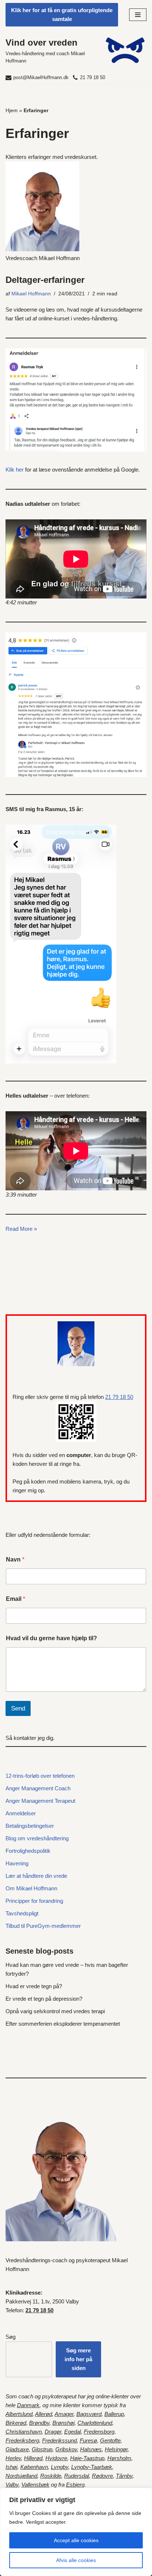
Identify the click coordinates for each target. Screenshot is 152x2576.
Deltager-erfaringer (45, 280)
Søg (11, 2337)
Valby (12, 2485)
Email (15, 1599)
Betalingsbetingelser (30, 1826)
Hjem (12, 110)
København (34, 2467)
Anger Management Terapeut (40, 1801)
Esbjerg (75, 2485)
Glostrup (42, 2449)
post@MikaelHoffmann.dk (41, 77)
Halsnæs (91, 2449)
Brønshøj (63, 2423)
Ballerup (114, 2414)
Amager (64, 2414)
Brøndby (39, 2423)
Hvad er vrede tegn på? (34, 1986)
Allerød (44, 2414)
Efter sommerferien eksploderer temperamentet (63, 2024)
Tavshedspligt (22, 1913)
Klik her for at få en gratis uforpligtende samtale (62, 15)
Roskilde (51, 2476)
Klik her (15, 470)
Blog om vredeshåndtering (37, 1838)
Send (18, 1708)
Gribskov (66, 2449)
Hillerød (33, 2458)
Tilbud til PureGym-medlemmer (43, 1926)
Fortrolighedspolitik (28, 1851)
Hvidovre (56, 2458)
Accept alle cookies (76, 2540)
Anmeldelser (21, 1813)
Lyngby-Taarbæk (92, 2467)
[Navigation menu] (138, 15)
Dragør (53, 2432)
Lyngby (60, 2467)
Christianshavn (24, 2432)
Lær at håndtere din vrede (36, 1876)
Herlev (13, 2458)
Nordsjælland (21, 2476)
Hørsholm (119, 2458)
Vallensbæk (35, 2485)
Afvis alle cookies (76, 2560)
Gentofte (110, 2440)
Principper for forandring (34, 1901)
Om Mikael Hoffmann (31, 1888)
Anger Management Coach (38, 1788)
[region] (76, 2532)
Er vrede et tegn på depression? (44, 1999)
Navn (15, 1559)
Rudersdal (77, 2476)
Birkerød (16, 2423)
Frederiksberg (22, 2440)
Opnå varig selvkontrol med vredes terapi (55, 2011)
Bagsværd (89, 2414)
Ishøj (11, 2467)
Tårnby (124, 2476)
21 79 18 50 (93, 77)
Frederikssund (59, 2440)
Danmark (28, 2405)
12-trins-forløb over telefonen (40, 1776)
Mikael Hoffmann (31, 294)
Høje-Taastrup (87, 2458)
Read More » (21, 1229)
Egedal (72, 2432)
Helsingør (116, 2449)
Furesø (88, 2440)
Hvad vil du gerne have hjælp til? (51, 1638)
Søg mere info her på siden (78, 2359)
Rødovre (102, 2476)
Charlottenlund (95, 2423)
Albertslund (19, 2414)
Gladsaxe (17, 2449)
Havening (17, 1863)
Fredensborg (99, 2432)
